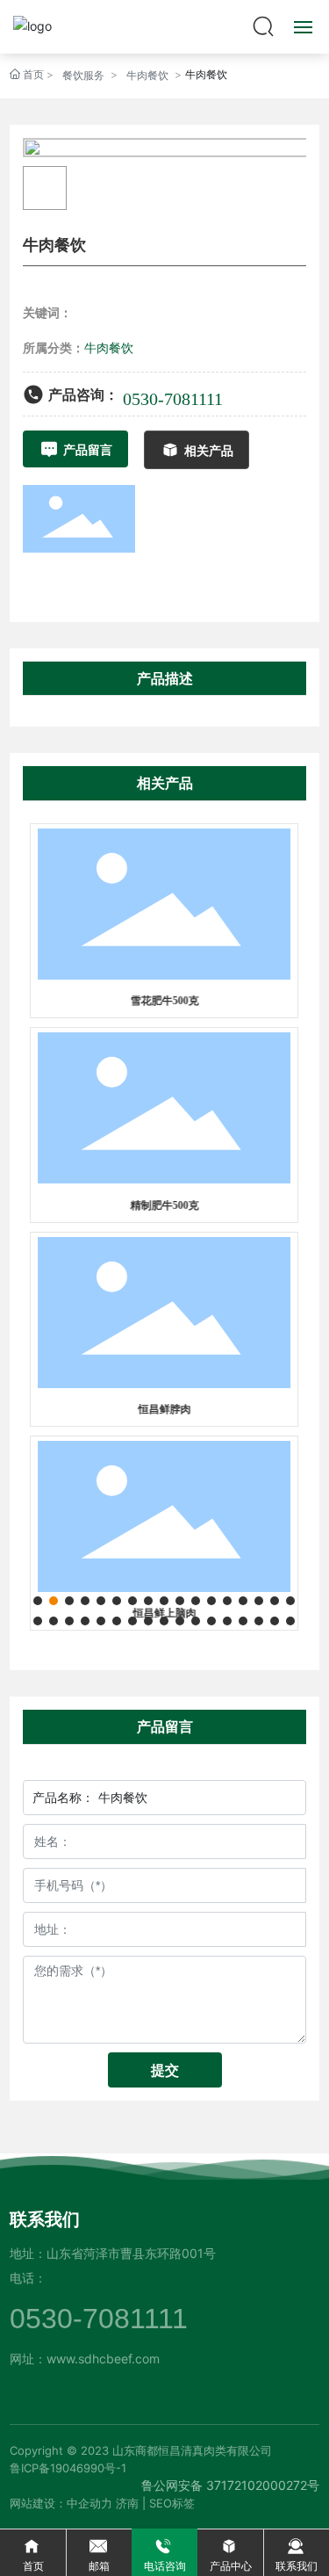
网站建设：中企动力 (61, 2503)
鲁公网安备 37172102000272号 (230, 2485)
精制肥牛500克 (164, 1205)
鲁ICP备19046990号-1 (68, 2468)
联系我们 (45, 2219)
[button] (38, 1601)
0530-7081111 (173, 399)
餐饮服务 (83, 75)
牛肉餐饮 (147, 75)
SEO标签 (172, 2503)
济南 (127, 2503)
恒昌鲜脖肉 (164, 1409)
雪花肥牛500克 (164, 1001)
